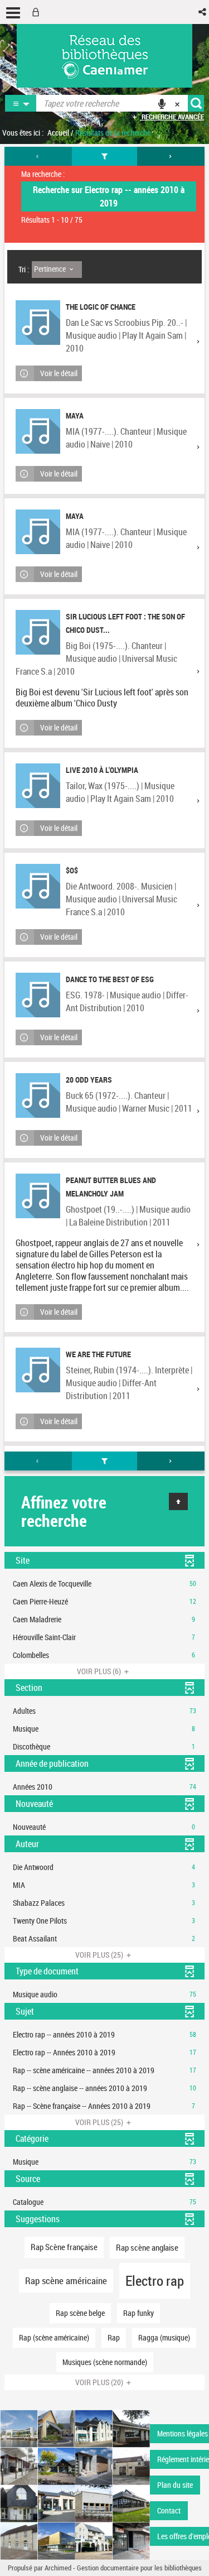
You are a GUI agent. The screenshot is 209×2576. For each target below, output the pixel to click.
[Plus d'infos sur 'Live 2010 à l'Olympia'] (38, 786)
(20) (100, 2382)
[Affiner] (105, 156)
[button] (203, 12)
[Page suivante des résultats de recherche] (171, 156)
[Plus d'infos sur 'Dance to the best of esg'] (38, 995)
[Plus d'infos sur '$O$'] (38, 886)
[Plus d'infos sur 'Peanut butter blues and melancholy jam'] (38, 1196)
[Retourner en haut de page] (178, 1501)
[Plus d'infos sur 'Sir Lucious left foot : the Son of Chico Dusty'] (38, 632)
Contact (169, 2510)
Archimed (58, 2568)
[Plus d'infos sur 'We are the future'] (38, 1370)
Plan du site (175, 2485)
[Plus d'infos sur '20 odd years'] (38, 1095)
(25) (100, 1955)
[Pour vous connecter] (38, 12)
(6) (100, 1671)
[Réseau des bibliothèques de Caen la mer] (75, 2484)
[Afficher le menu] (13, 13)
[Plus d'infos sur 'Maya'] (38, 431)
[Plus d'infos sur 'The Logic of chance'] (38, 323)
